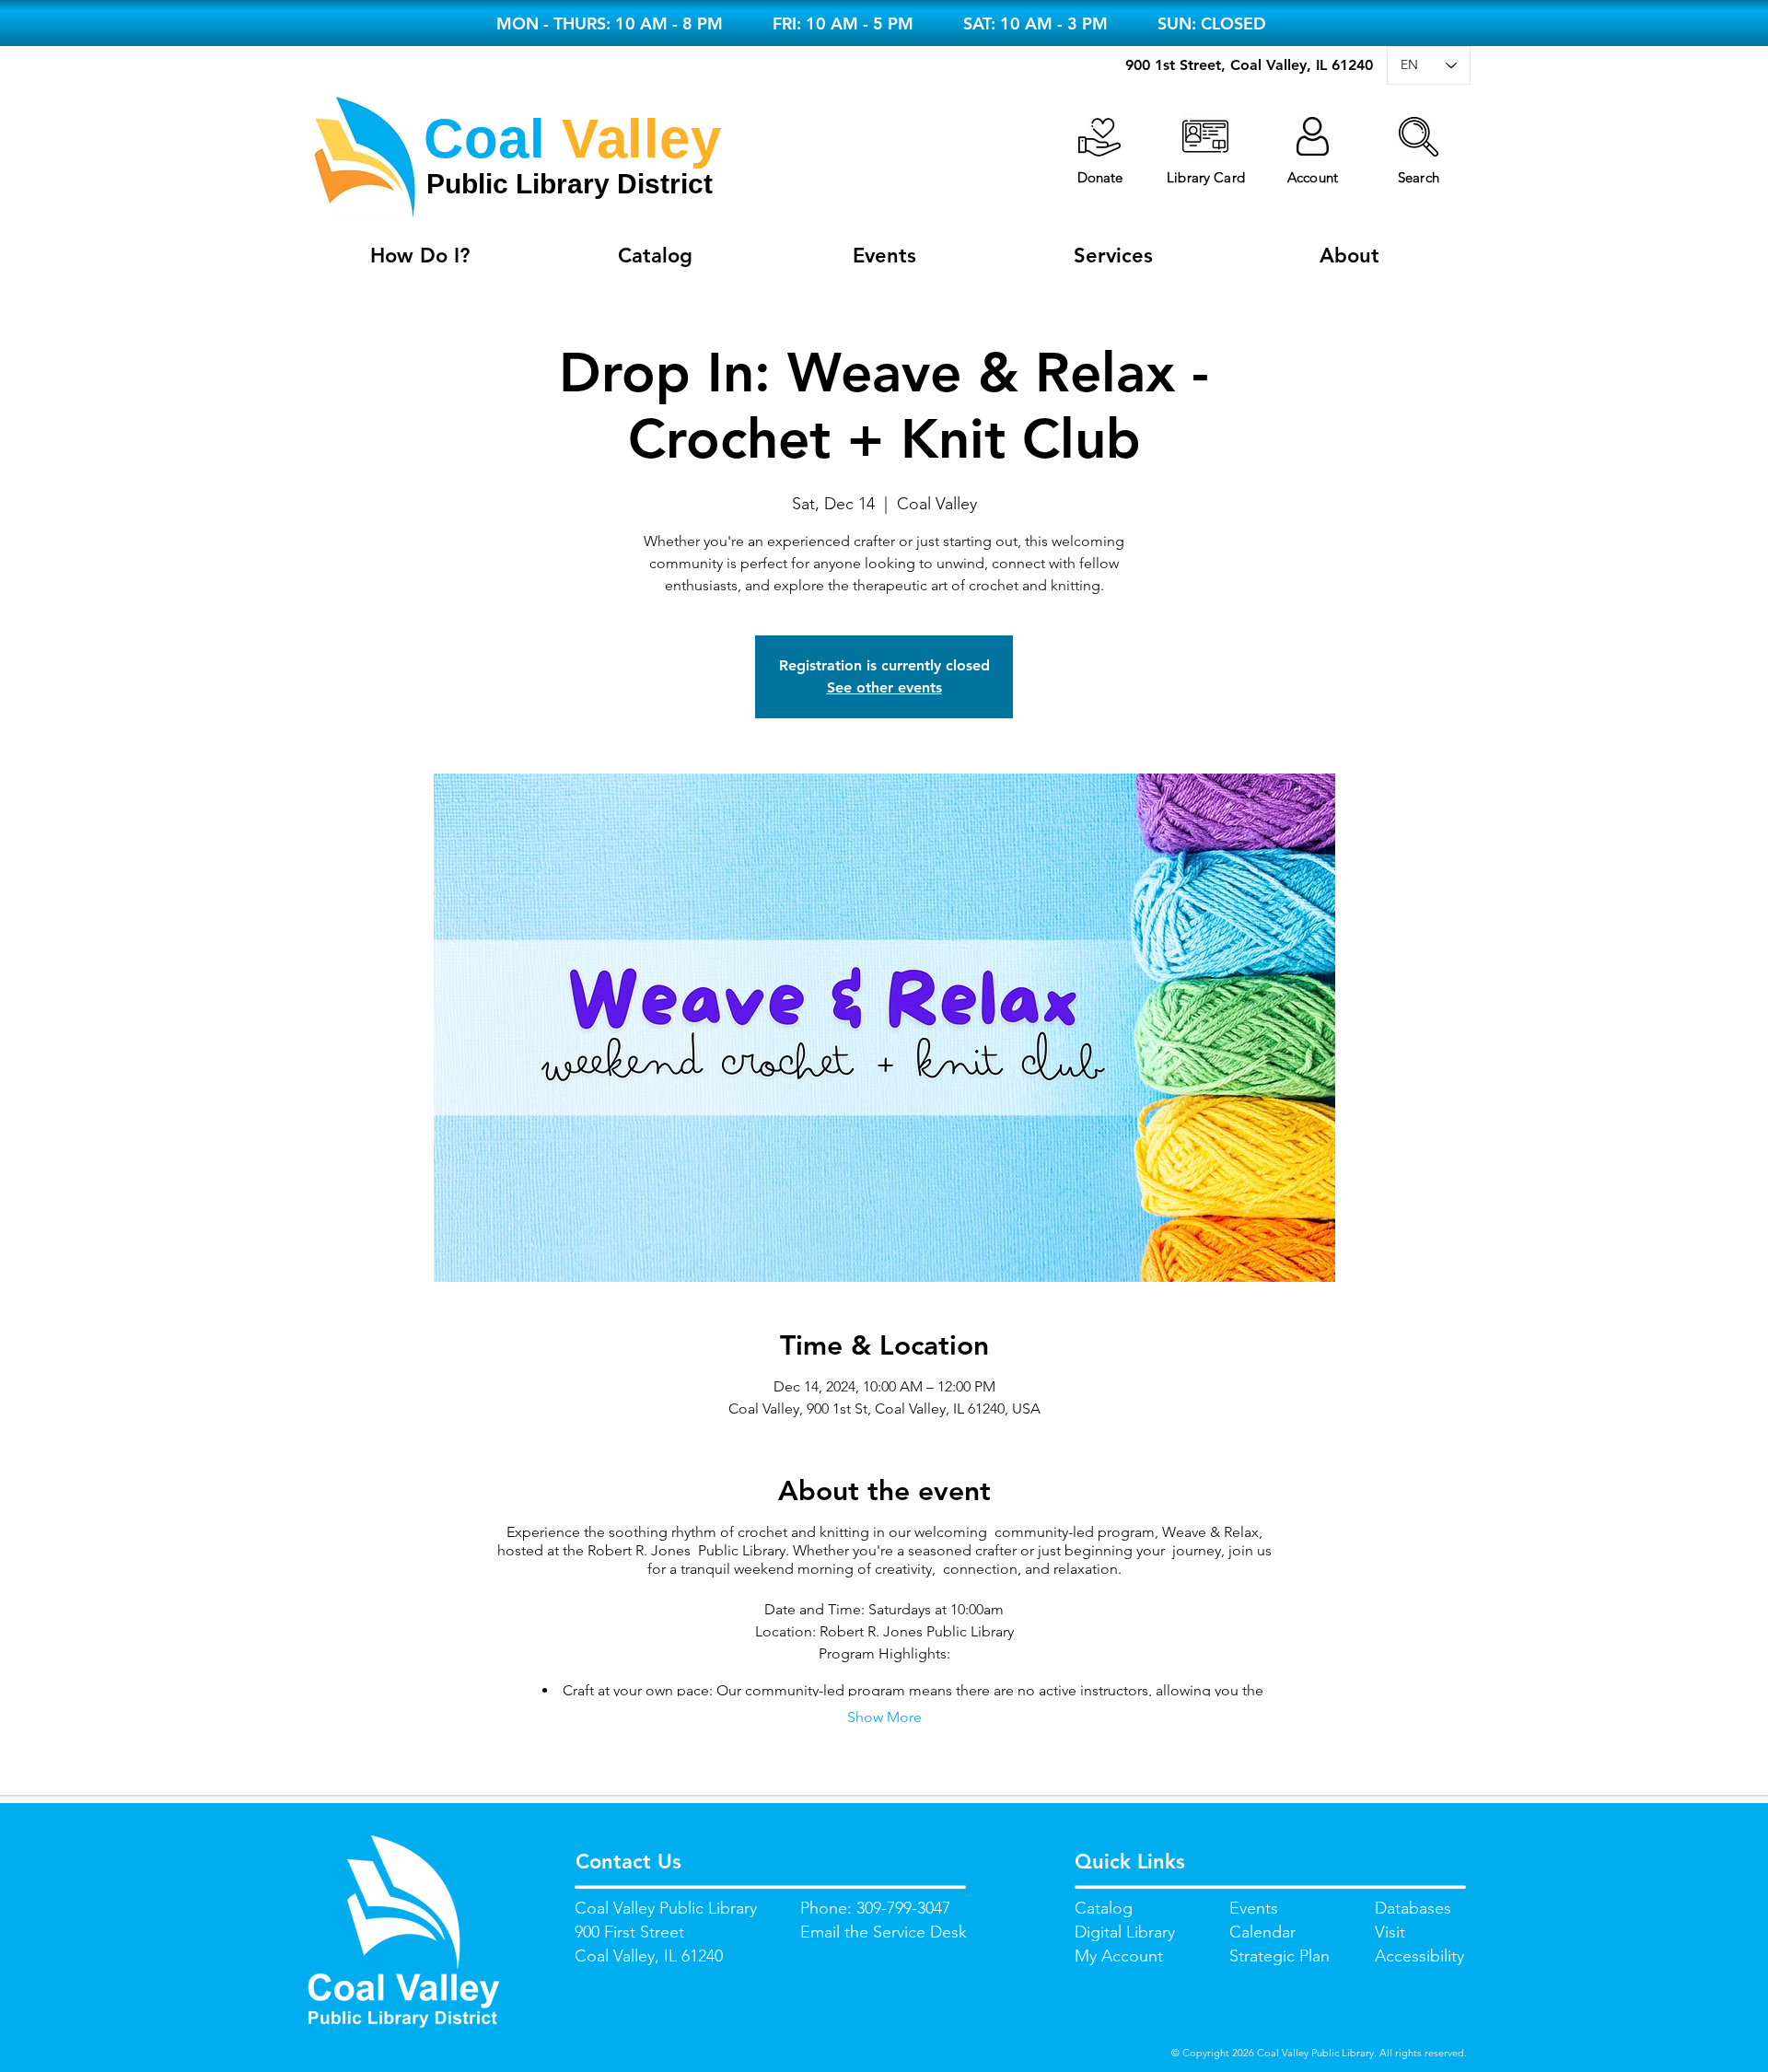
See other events (884, 687)
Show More (884, 1717)
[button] (1419, 137)
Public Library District (570, 184)
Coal (484, 139)
